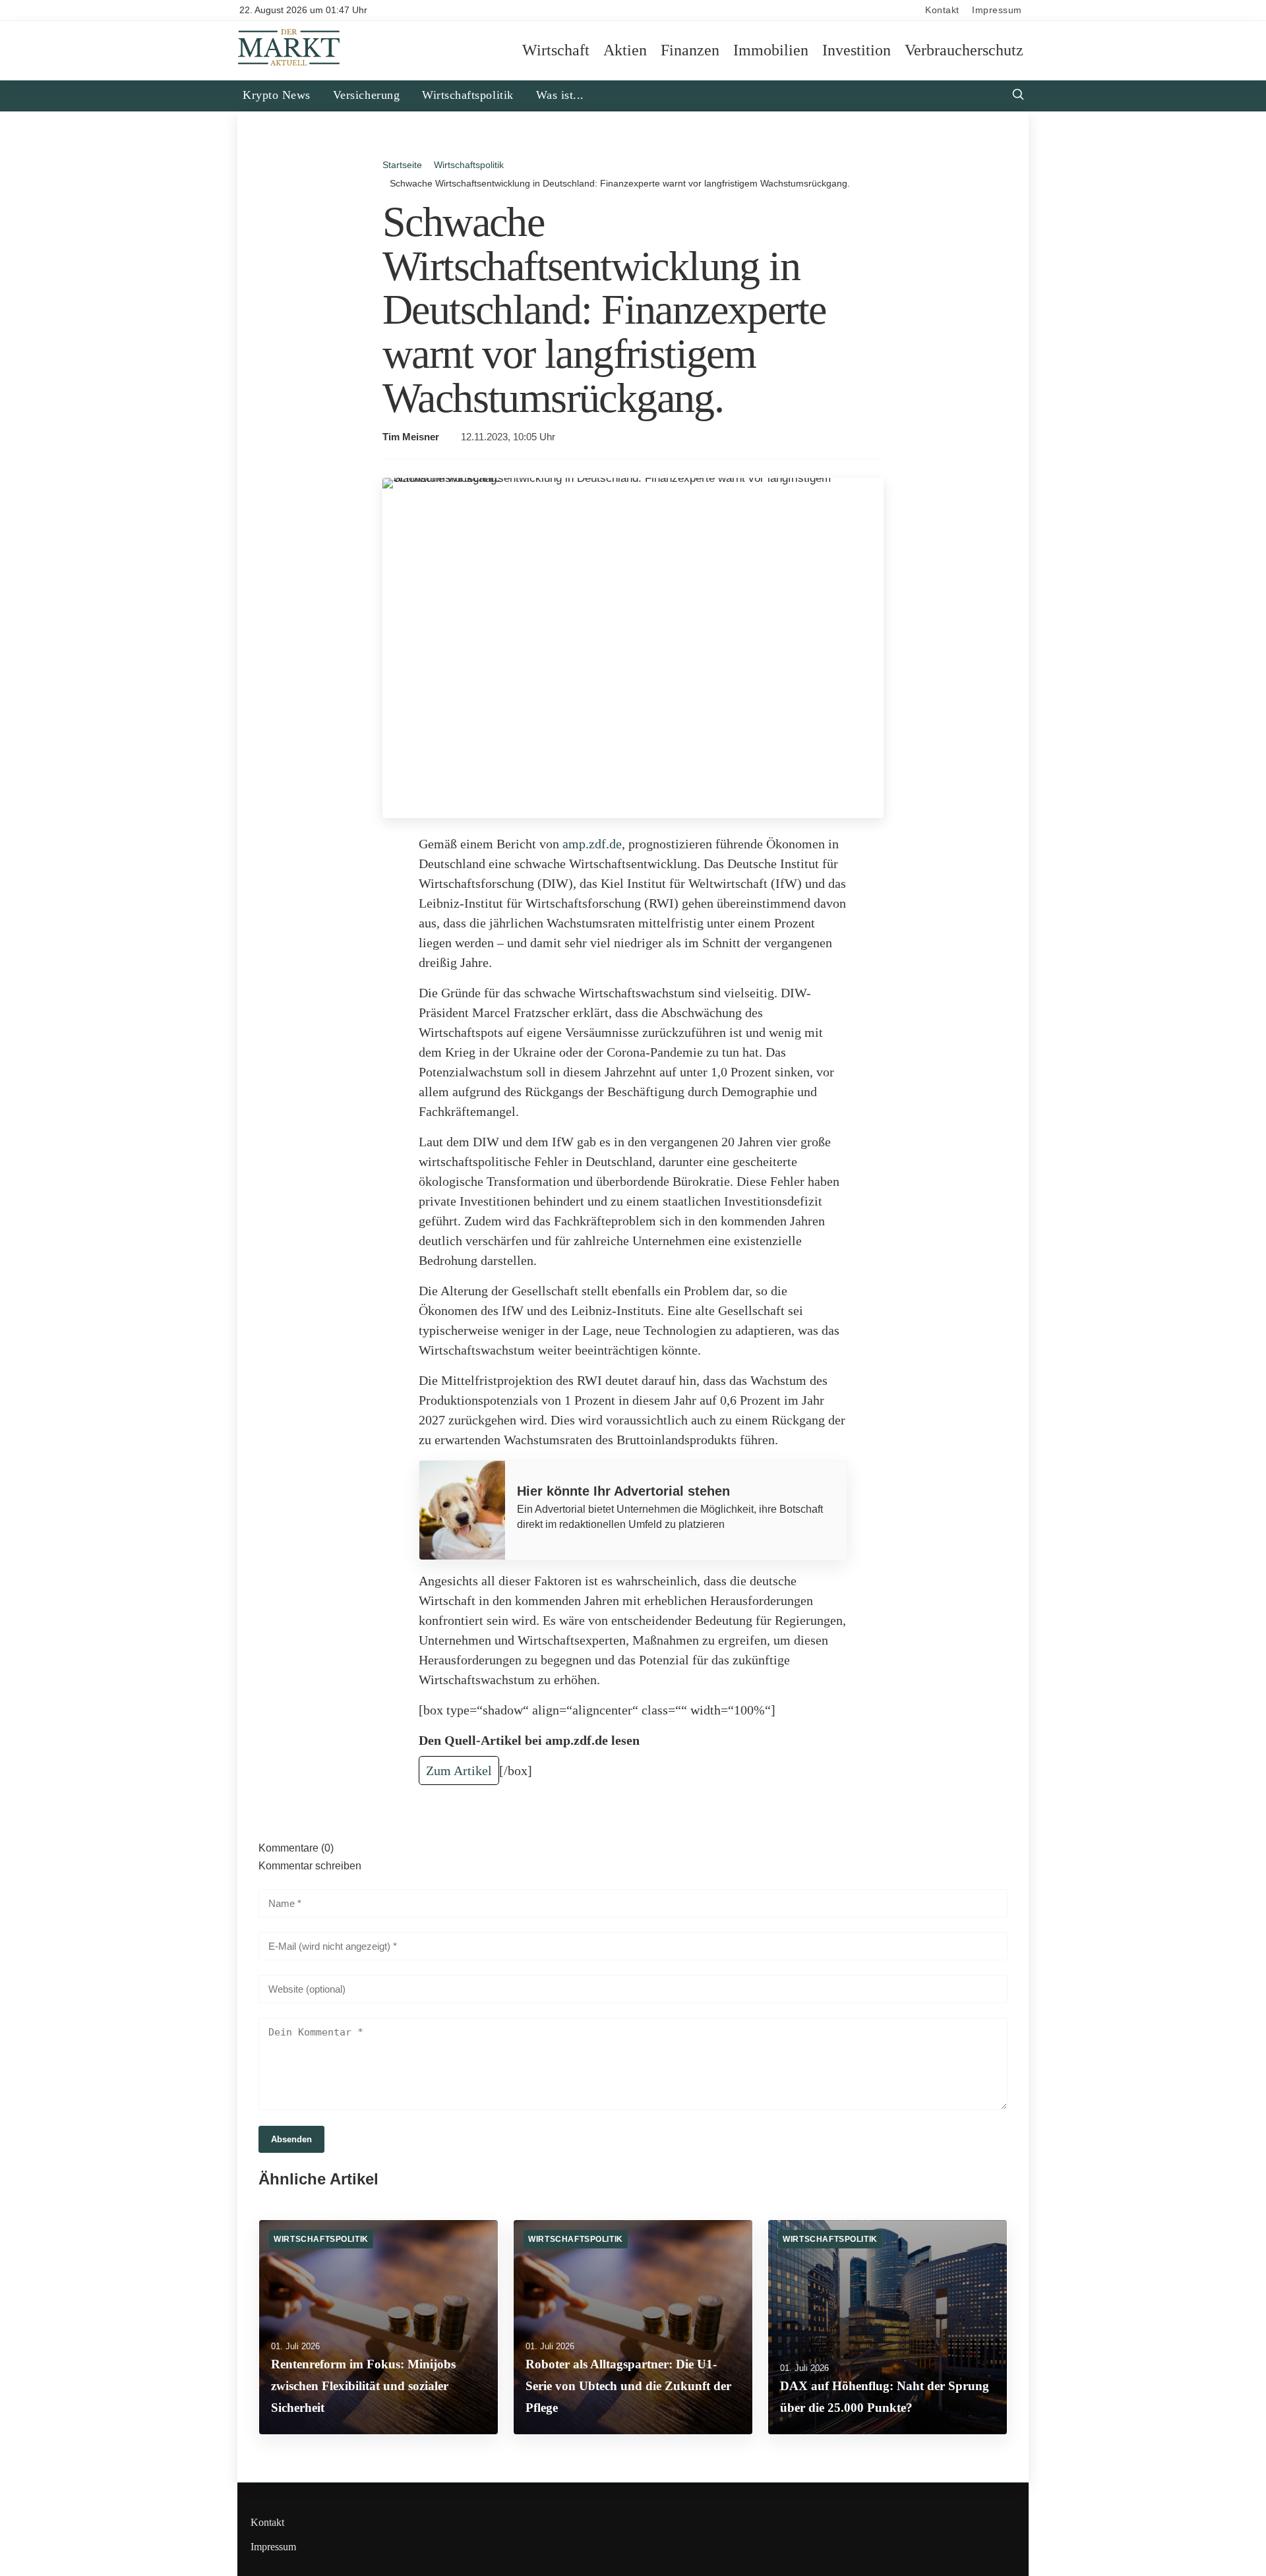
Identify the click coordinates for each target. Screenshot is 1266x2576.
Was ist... (560, 95)
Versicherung (366, 95)
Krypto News (277, 95)
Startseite (402, 165)
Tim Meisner (411, 437)
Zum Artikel (459, 1771)
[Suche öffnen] (1018, 96)
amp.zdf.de (592, 844)
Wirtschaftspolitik (468, 95)
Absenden (291, 2139)
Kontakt (942, 10)
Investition (857, 50)
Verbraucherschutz (964, 50)
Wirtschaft (556, 50)
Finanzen (690, 50)
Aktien (625, 50)
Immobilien (771, 50)
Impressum (997, 10)
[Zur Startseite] (289, 64)
